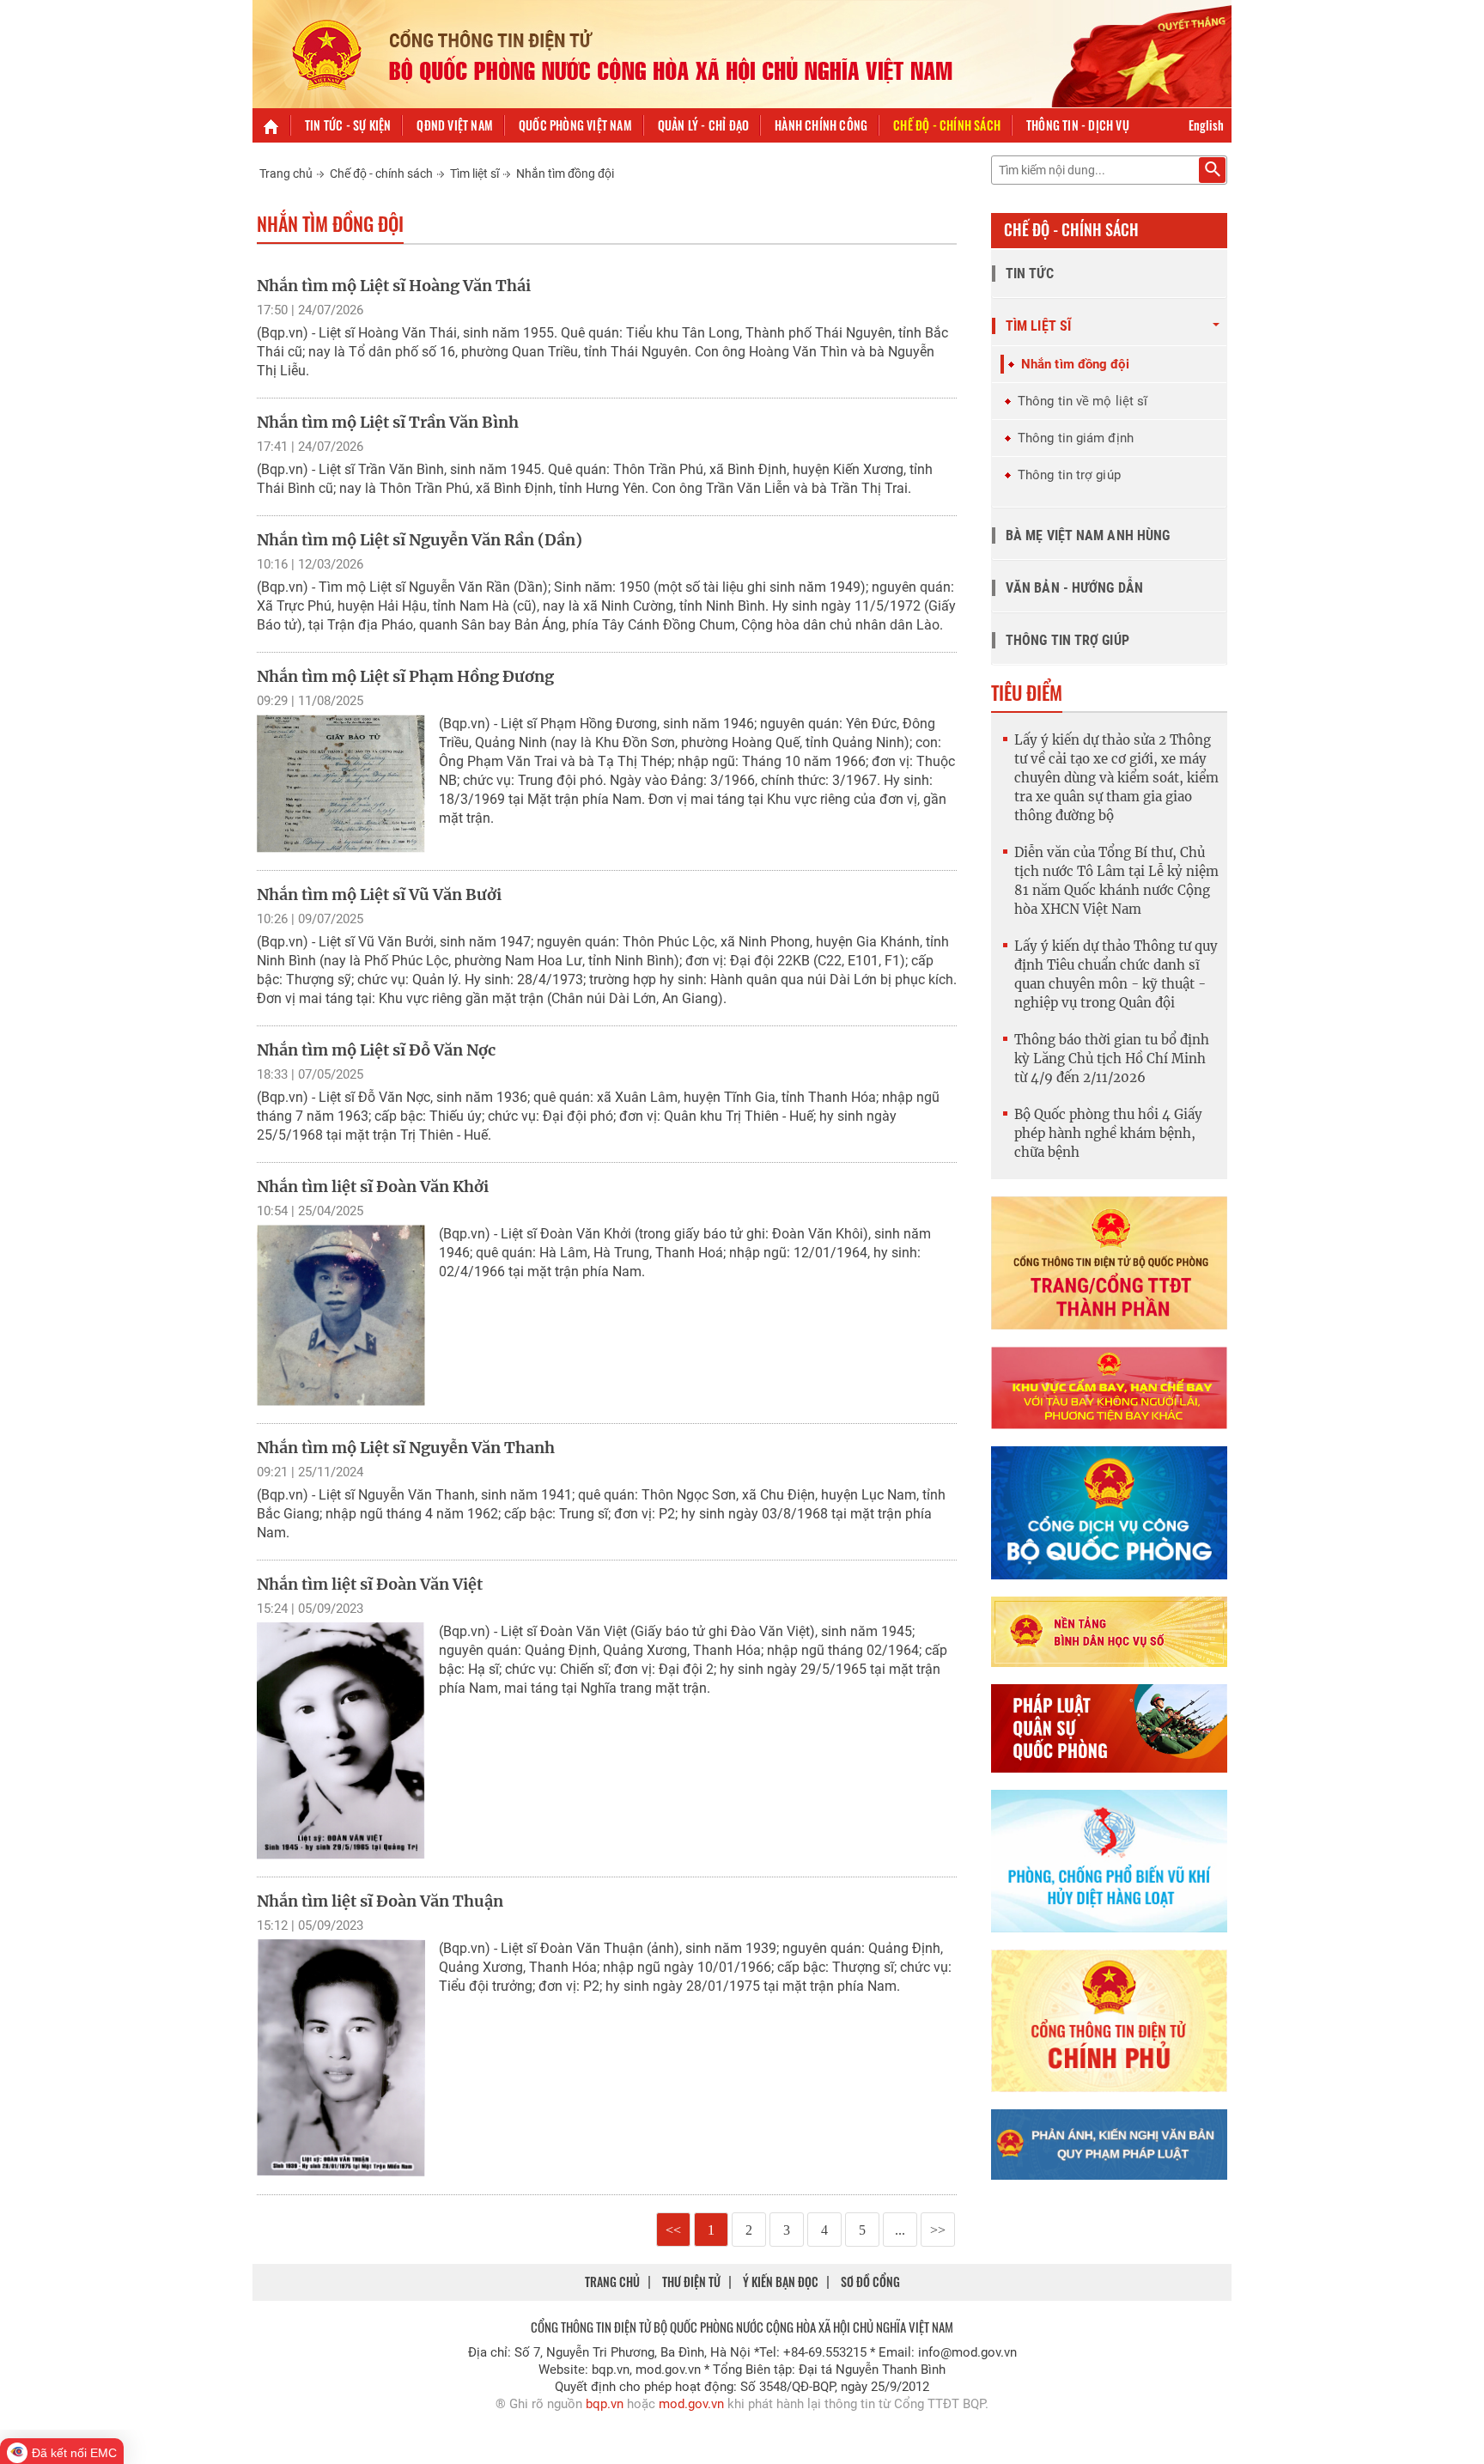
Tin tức (1030, 274)
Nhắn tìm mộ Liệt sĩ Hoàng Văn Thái (394, 286)
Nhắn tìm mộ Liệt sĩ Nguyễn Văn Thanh (406, 1448)
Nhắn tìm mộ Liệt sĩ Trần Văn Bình (388, 422)
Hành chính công (821, 125)
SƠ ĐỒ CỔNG (870, 2281)
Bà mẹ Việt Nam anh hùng (1088, 535)
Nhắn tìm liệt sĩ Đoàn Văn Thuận (380, 1901)
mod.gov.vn (691, 2404)
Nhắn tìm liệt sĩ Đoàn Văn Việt (370, 1584)
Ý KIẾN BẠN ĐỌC (781, 2281)
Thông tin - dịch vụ (1078, 125)
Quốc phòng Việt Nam (575, 125)
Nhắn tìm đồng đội (565, 173)
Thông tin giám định (1076, 438)
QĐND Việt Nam (455, 125)
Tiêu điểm (1027, 692)
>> (938, 2230)
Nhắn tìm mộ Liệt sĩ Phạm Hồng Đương (405, 676)
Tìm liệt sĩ (474, 173)
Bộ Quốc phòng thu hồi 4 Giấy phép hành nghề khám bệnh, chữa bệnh (1108, 1133)
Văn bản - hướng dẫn (1074, 588)
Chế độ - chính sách (947, 125)
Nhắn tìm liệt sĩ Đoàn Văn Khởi (373, 1186)
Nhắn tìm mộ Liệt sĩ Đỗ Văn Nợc (376, 1050)
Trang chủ (286, 173)
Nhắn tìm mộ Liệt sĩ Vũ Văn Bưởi (379, 894)
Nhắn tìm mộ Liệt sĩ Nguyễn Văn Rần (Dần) (420, 540)
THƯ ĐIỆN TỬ (691, 2281)
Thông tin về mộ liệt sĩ (1083, 401)
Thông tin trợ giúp (1069, 475)
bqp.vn (605, 2404)
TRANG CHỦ (612, 2281)
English (1206, 125)
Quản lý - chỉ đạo (703, 125)
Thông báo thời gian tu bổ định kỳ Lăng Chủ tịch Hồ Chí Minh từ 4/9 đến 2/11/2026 (1112, 1059)
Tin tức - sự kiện (348, 125)
